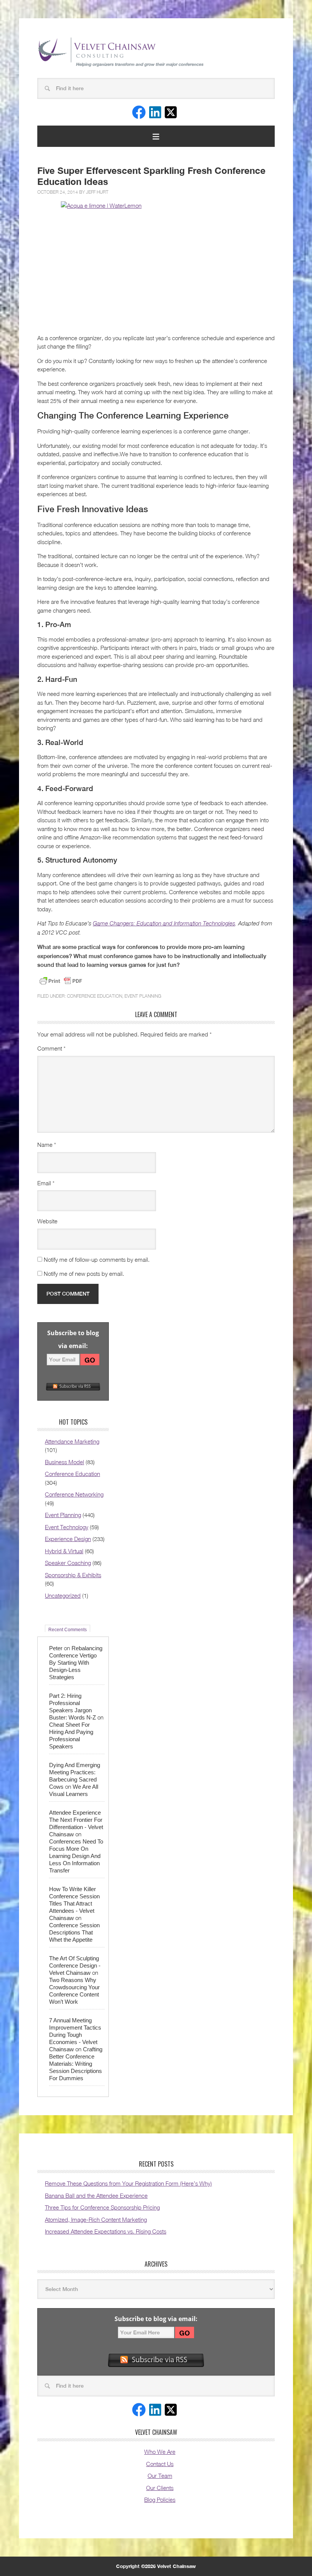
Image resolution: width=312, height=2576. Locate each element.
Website (47, 1221)
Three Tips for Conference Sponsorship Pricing (102, 2207)
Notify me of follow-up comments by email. (97, 1259)
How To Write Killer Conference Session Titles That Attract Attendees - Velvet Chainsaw (74, 1903)
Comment (51, 1048)
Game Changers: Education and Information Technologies (164, 923)
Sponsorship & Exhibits (73, 1575)
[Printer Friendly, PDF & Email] (61, 981)
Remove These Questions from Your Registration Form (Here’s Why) (128, 2183)
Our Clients (160, 2488)
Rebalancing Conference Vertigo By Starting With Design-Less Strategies (76, 1663)
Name (47, 1145)
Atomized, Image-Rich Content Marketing (96, 2219)
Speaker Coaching (68, 1563)
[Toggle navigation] (156, 136)
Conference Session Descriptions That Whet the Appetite (74, 1932)
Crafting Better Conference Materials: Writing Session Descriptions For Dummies (76, 2064)
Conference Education (95, 996)
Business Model (64, 1462)
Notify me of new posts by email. (84, 1274)
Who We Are (160, 2452)
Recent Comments (68, 1630)
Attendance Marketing (72, 1441)
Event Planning (143, 996)
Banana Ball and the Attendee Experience (96, 2195)
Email (46, 1183)
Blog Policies (160, 2500)
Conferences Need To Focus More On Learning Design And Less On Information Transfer (76, 1856)
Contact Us (160, 2464)
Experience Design (68, 1539)
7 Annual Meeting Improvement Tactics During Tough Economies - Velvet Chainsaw (75, 2035)
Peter (56, 1648)
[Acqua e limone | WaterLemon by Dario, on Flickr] (156, 265)
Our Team (160, 2476)
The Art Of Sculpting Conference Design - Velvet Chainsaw (75, 1965)
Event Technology (67, 1527)
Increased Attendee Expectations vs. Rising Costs (106, 2231)
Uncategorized (63, 1595)
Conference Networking (74, 1494)
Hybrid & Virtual (64, 1551)
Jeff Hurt (97, 192)
